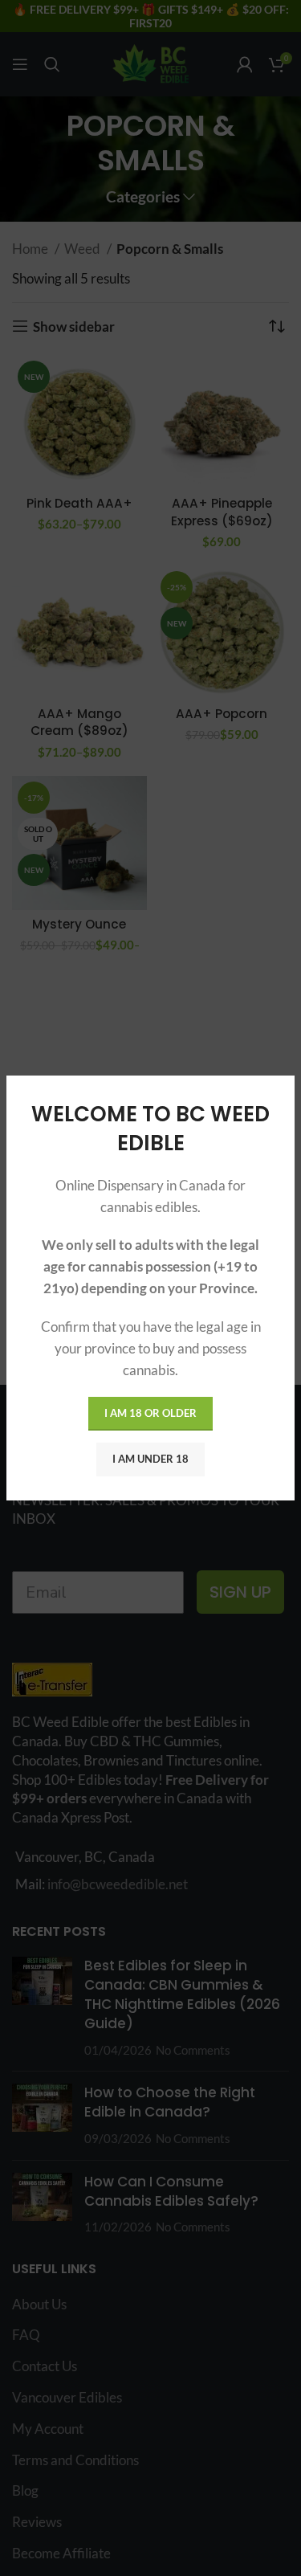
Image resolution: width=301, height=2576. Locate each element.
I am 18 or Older (150, 1413)
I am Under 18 (150, 1459)
